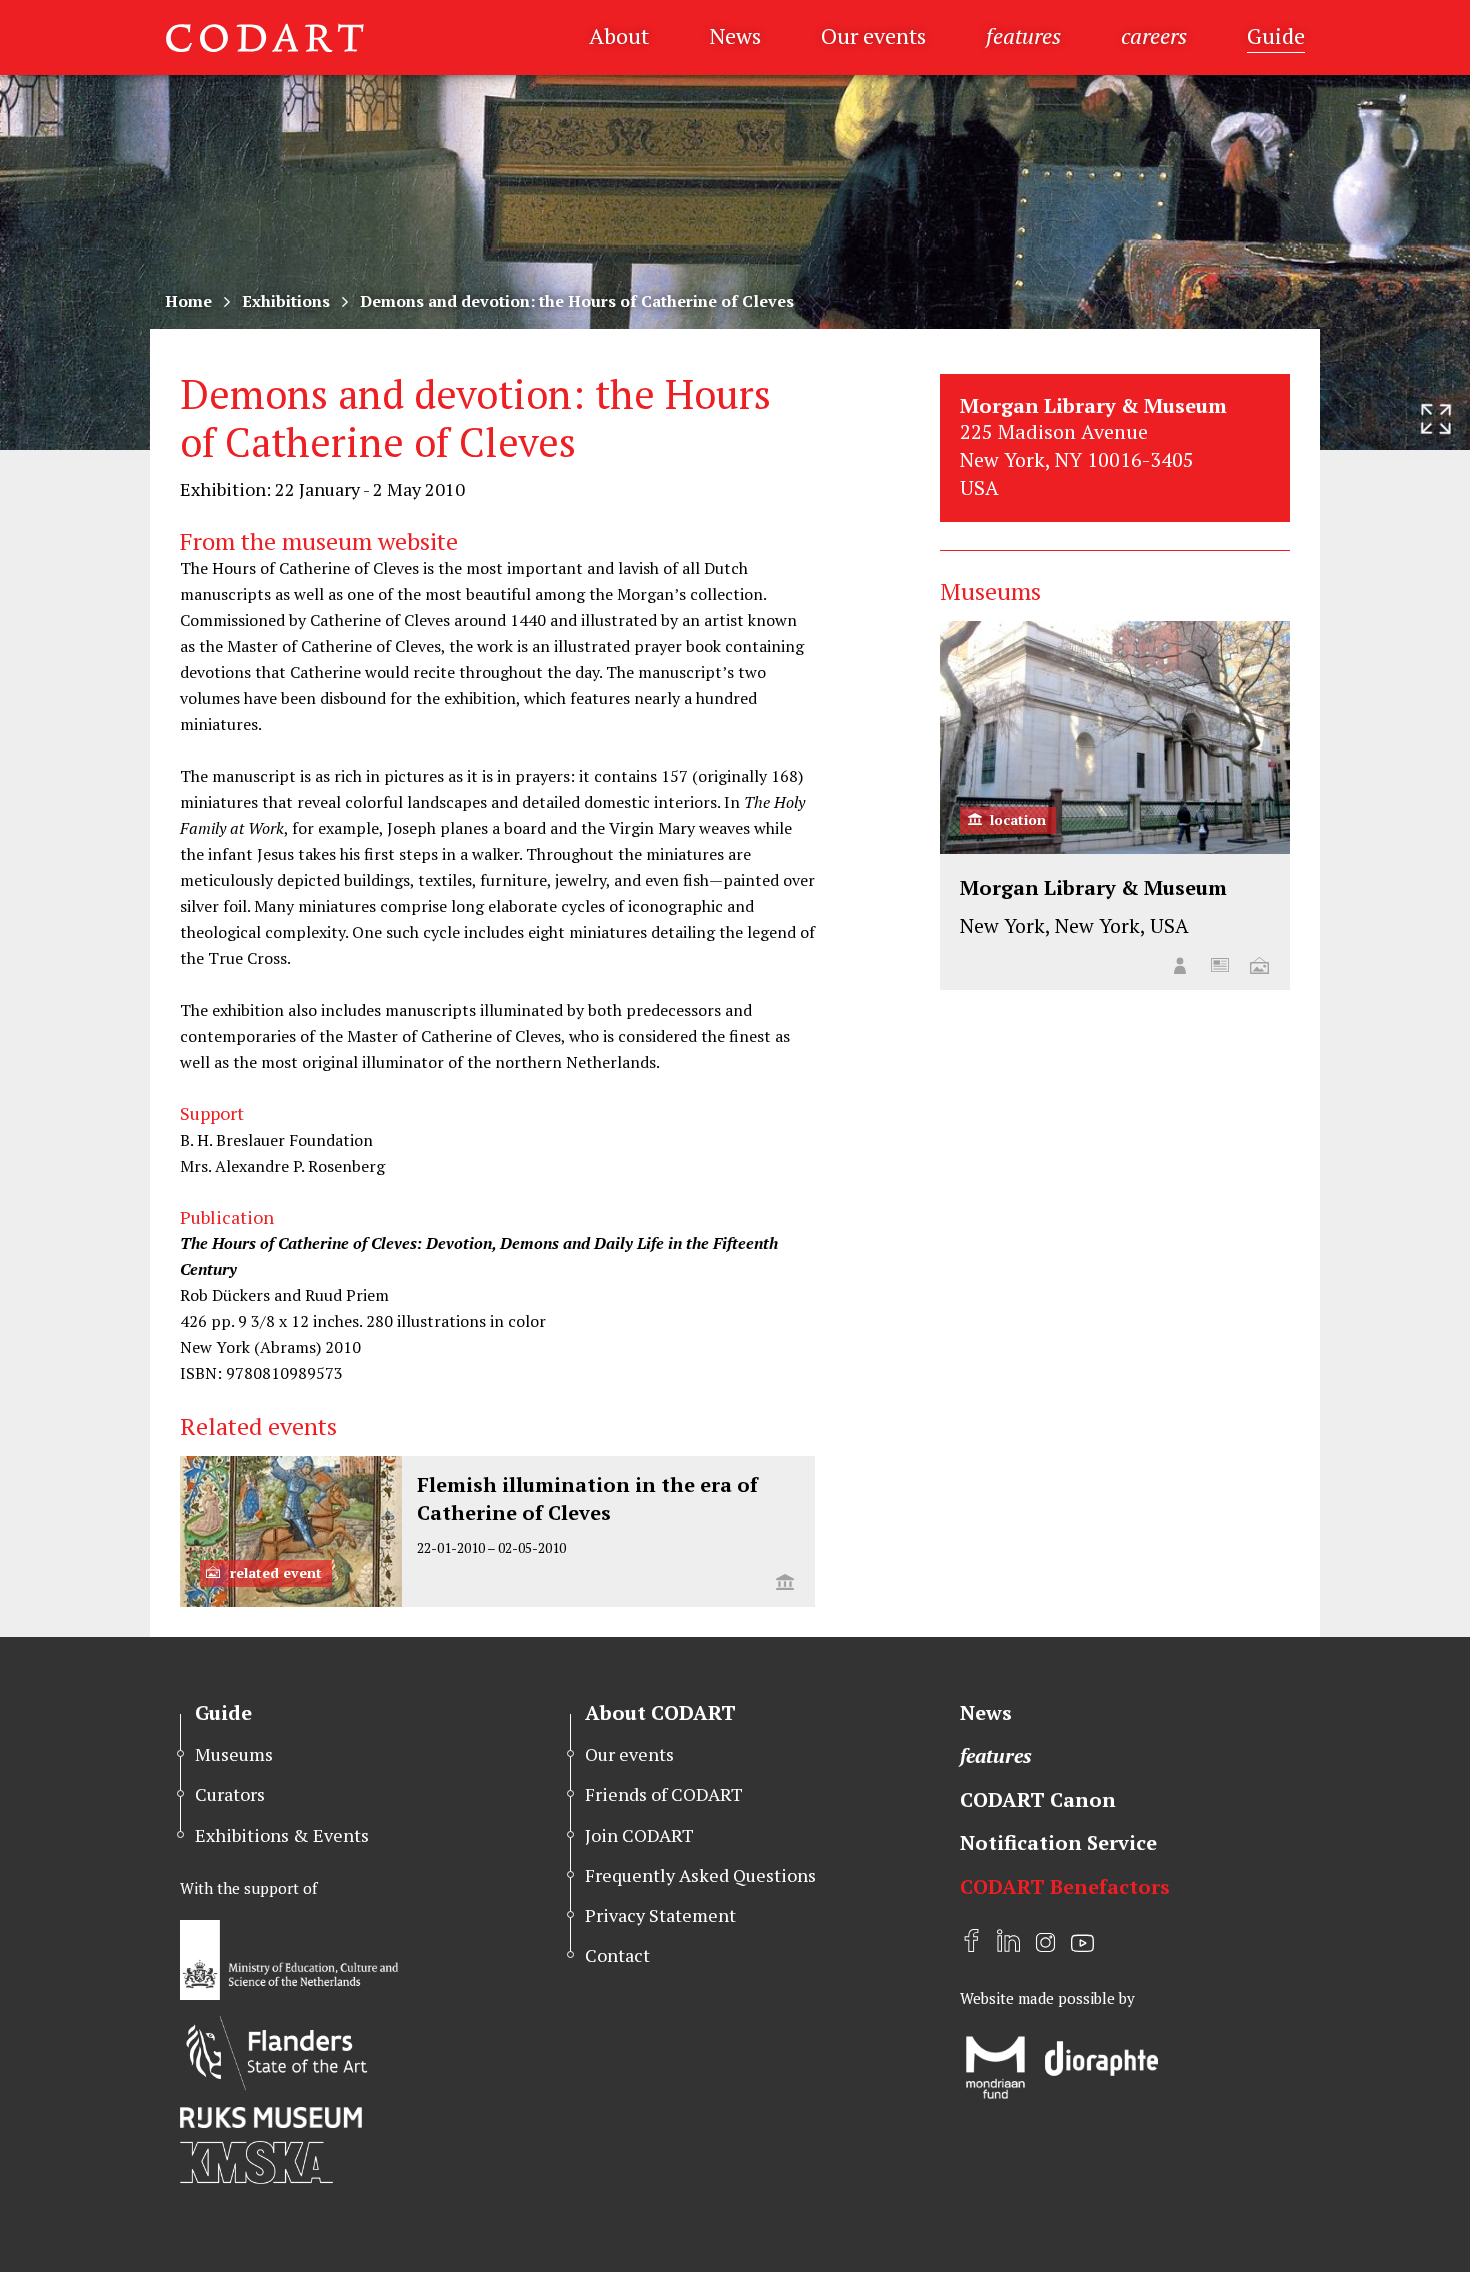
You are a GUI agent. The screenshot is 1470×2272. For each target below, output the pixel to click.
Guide (1276, 35)
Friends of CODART (664, 1794)
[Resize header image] (1436, 419)
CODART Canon (1038, 1799)
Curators (230, 1794)
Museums (234, 1754)
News (735, 35)
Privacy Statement (660, 1915)
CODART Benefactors (1065, 1886)
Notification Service (1058, 1842)
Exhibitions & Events (282, 1835)
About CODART (660, 1712)
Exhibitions (286, 301)
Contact (617, 1955)
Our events (873, 35)
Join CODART (639, 1835)
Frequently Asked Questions (700, 1875)
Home (188, 301)
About (619, 35)
